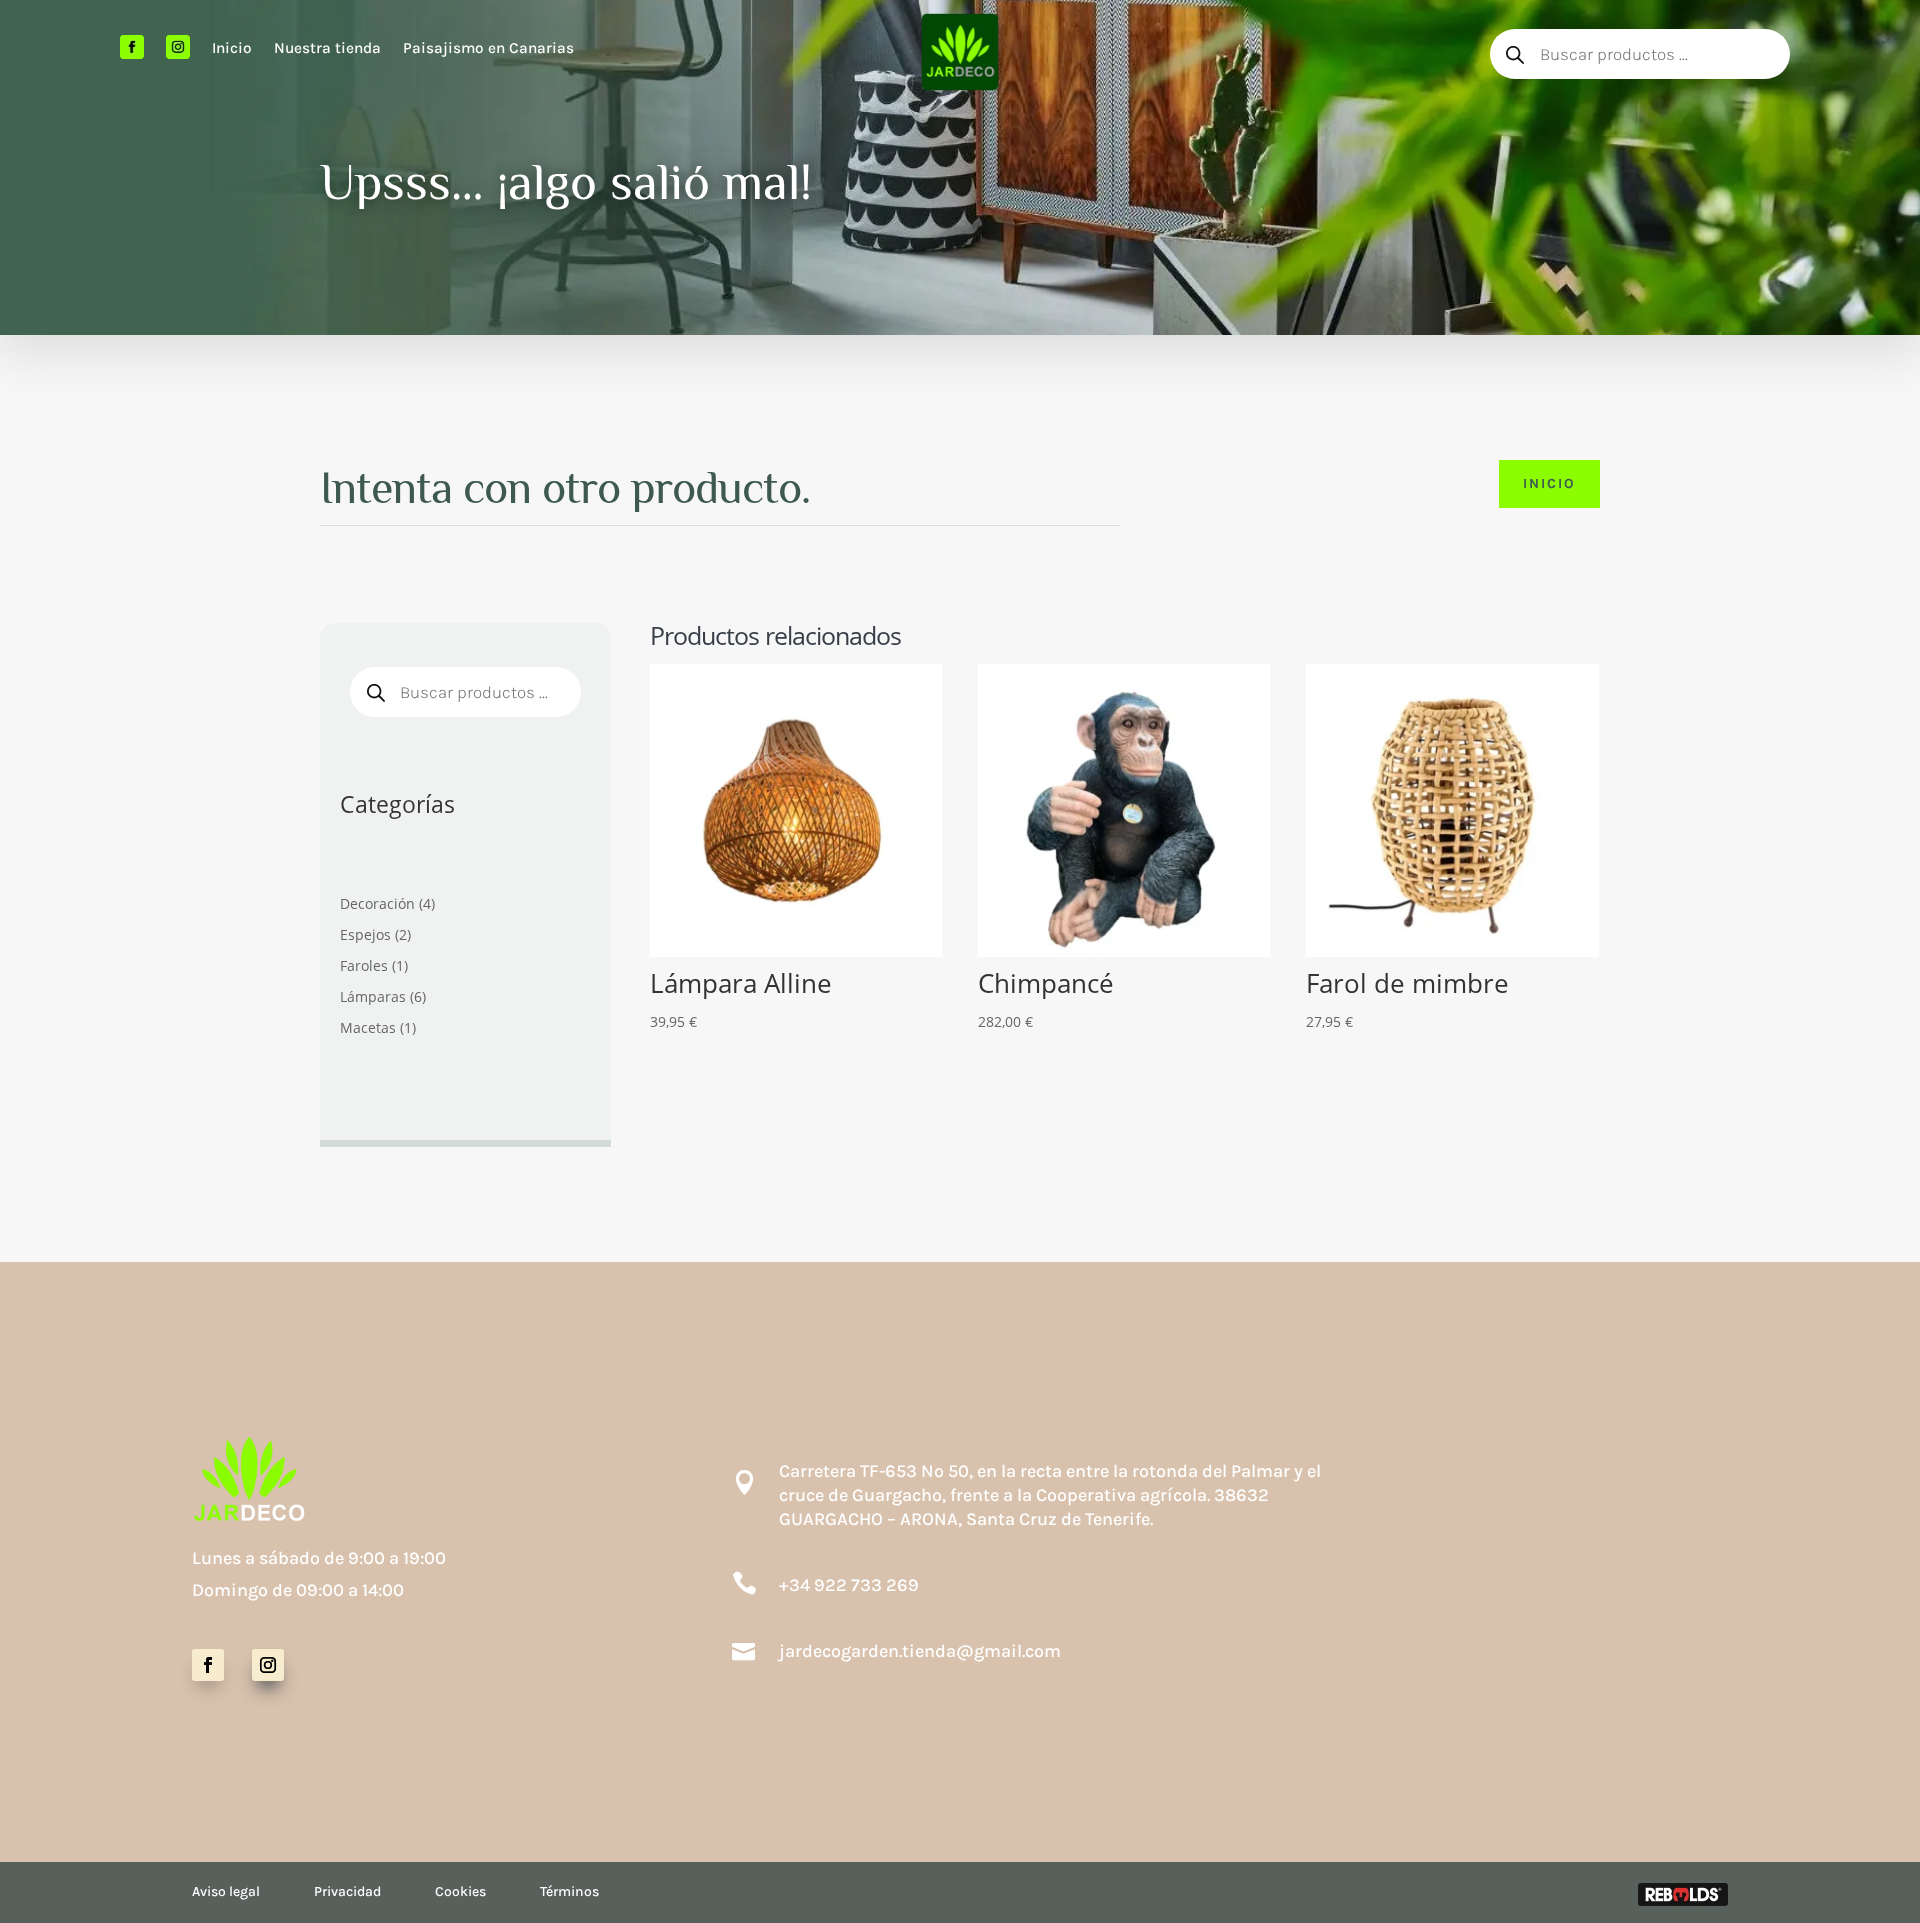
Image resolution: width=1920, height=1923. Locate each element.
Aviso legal (226, 1891)
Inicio (232, 48)
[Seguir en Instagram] (268, 1665)
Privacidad (347, 1891)
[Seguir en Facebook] (208, 1665)
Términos (569, 1891)
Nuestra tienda (327, 48)
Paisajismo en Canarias (488, 48)
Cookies (460, 1891)
